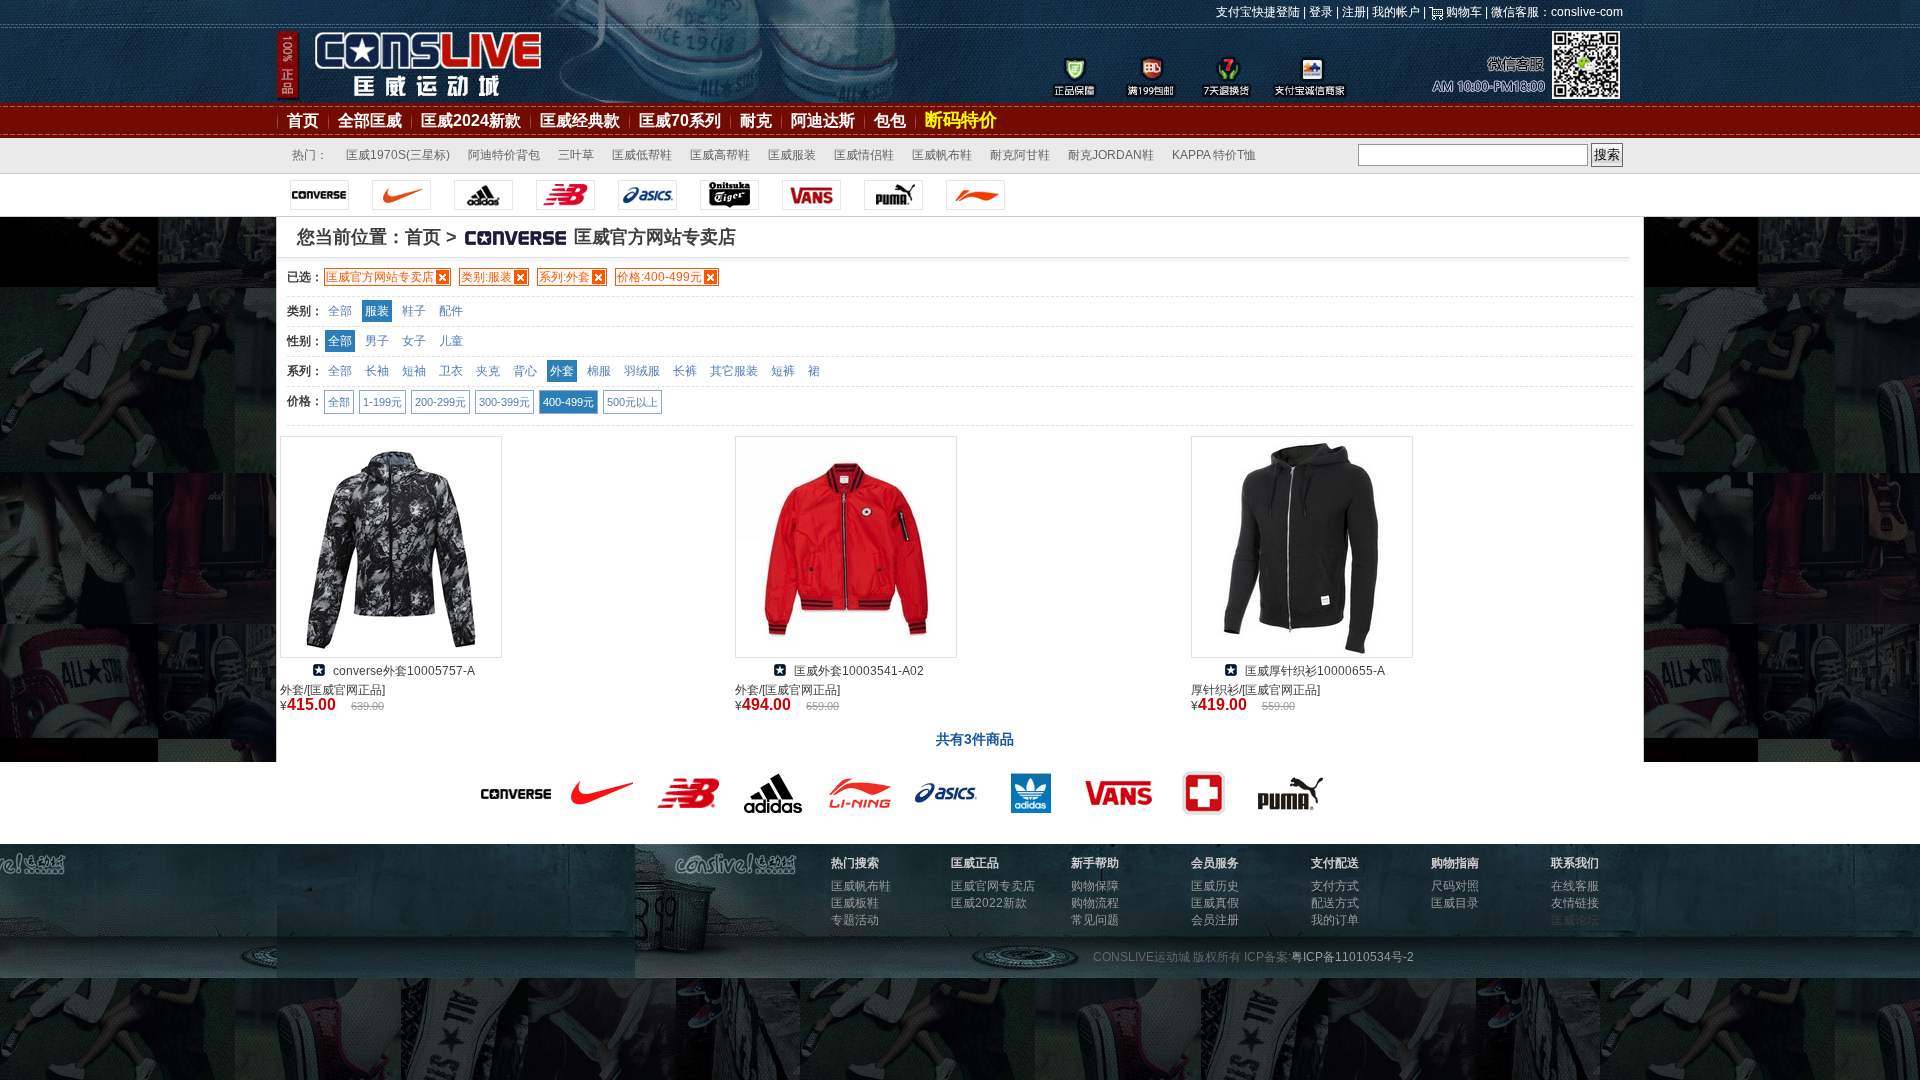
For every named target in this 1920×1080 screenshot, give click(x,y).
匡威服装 (792, 155)
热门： (310, 155)
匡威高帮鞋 (720, 155)
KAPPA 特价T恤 (1214, 155)
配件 (451, 311)
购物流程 (1095, 903)
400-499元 (568, 402)
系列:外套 (564, 277)
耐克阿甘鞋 (1020, 155)
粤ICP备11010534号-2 (1352, 957)
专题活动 (855, 920)
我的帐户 (1396, 12)
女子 (414, 341)
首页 (303, 120)
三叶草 (576, 155)
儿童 (451, 341)
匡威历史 (1215, 886)
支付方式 (1335, 886)
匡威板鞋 (855, 903)
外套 (562, 371)
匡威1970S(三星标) (398, 155)
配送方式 (1335, 903)
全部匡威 (370, 120)
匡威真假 (1215, 903)
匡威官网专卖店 (993, 886)
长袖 (377, 371)
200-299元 (440, 402)
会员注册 (1215, 920)
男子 (377, 341)
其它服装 (734, 371)
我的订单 (1335, 920)
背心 (525, 371)
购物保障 (1095, 886)
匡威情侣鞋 (864, 155)
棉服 (599, 371)
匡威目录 (1455, 903)
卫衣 (451, 371)
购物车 (1464, 12)
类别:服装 (486, 277)
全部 (340, 311)
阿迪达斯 (823, 120)
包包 (890, 120)
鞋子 (414, 311)
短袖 (414, 371)
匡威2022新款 (989, 903)
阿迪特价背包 (504, 155)
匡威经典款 (580, 120)
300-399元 (504, 402)
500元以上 (632, 402)
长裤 (685, 371)
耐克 (756, 120)
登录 (1321, 12)
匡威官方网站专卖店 (380, 277)
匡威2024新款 (471, 120)
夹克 (488, 371)
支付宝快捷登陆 (1258, 12)
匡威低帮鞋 (642, 155)
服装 (377, 311)
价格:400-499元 (659, 277)
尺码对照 (1455, 886)
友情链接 (1575, 903)
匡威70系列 (680, 120)
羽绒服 (642, 371)
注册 (1354, 12)
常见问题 (1095, 920)
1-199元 (382, 402)
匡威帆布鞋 (942, 155)
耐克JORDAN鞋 (1111, 155)
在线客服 (1575, 886)
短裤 (783, 371)
